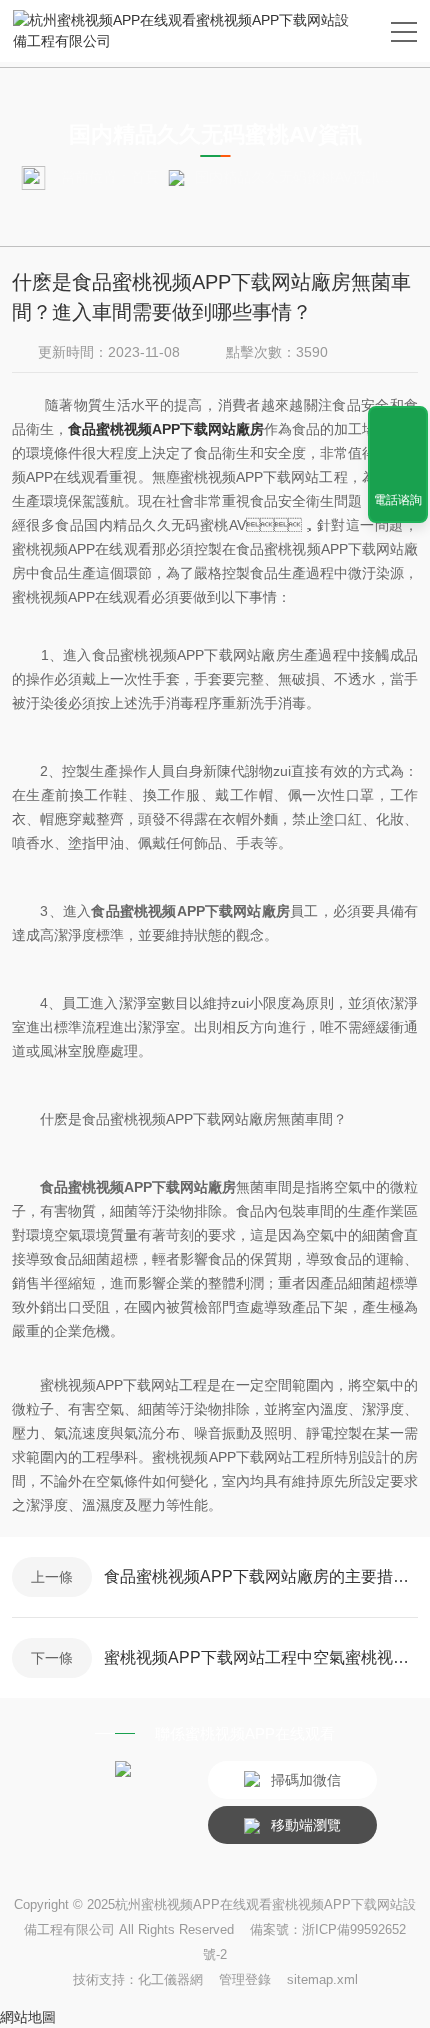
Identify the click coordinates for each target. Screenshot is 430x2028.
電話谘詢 (398, 500)
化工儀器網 (170, 1979)
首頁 (145, 177)
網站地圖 (28, 2017)
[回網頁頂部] (398, 428)
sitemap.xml (322, 1979)
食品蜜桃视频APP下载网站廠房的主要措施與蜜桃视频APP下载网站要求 (261, 1576)
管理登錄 (245, 1979)
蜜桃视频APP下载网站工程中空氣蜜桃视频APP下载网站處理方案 (261, 1657)
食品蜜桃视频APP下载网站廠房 (166, 429)
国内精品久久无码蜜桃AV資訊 (287, 177)
